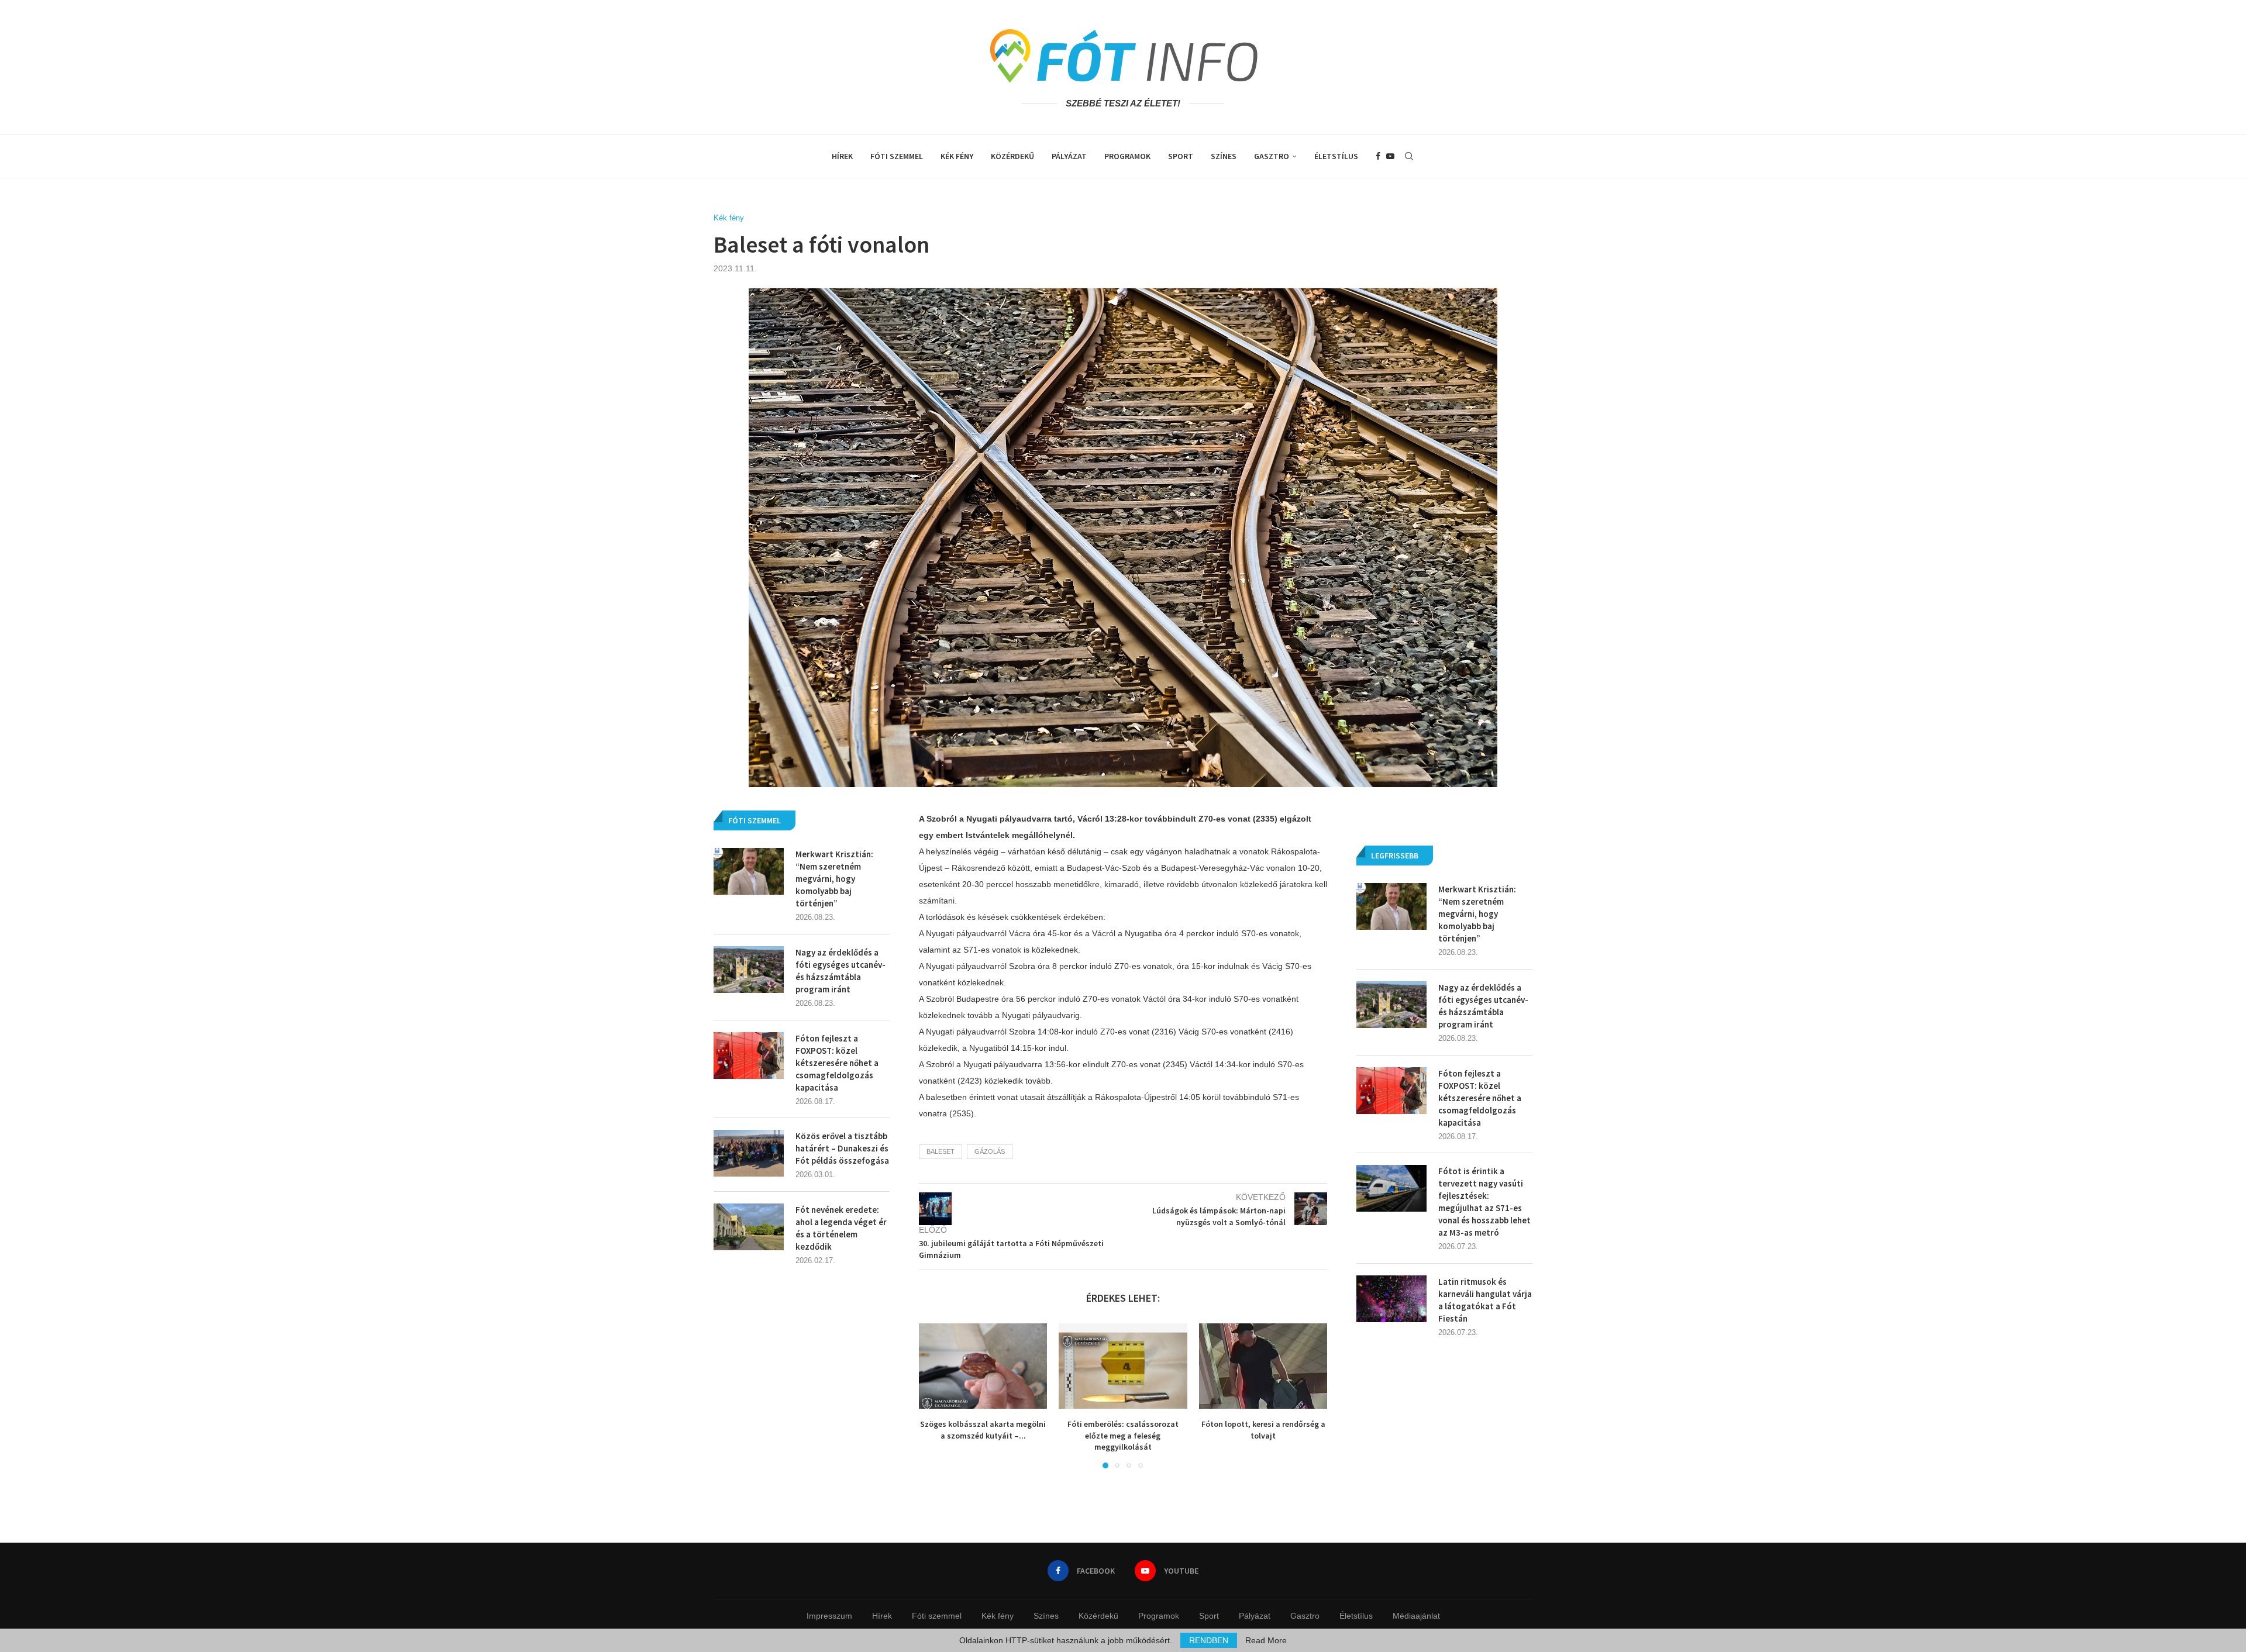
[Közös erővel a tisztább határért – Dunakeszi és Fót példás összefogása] (749, 1153)
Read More (1266, 1640)
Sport (1181, 156)
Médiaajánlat (1416, 1616)
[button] (935, 1395)
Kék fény (957, 156)
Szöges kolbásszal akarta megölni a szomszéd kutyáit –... (983, 1430)
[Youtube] (1390, 156)
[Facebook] (1378, 156)
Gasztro (1272, 156)
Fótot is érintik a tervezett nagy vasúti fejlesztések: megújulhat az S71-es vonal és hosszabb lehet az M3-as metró (1484, 1202)
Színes (1224, 156)
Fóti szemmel (897, 156)
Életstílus (1336, 156)
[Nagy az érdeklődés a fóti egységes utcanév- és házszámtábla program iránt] (1391, 1005)
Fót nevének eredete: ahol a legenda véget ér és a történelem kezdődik (841, 1228)
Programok (1127, 156)
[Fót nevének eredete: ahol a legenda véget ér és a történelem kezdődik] (749, 1227)
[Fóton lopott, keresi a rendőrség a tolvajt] (1263, 1366)
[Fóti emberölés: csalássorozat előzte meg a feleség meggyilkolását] (1123, 1366)
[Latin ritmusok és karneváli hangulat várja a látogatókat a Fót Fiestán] (1391, 1299)
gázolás (990, 1151)
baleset (941, 1151)
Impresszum (829, 1616)
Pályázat (1069, 156)
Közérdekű (1012, 156)
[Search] (1409, 156)
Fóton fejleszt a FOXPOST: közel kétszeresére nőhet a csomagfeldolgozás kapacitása (1480, 1098)
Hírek (842, 156)
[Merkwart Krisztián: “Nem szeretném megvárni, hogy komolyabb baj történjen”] (1391, 906)
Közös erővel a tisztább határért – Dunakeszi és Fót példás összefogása (842, 1148)
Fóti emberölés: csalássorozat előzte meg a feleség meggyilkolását (1123, 1435)
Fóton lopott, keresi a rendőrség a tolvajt (1263, 1430)
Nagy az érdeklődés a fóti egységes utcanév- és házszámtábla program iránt (1483, 1006)
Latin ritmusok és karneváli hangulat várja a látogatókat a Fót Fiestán (1485, 1300)
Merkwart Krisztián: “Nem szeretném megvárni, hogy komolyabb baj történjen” (1477, 914)
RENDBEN (1209, 1640)
